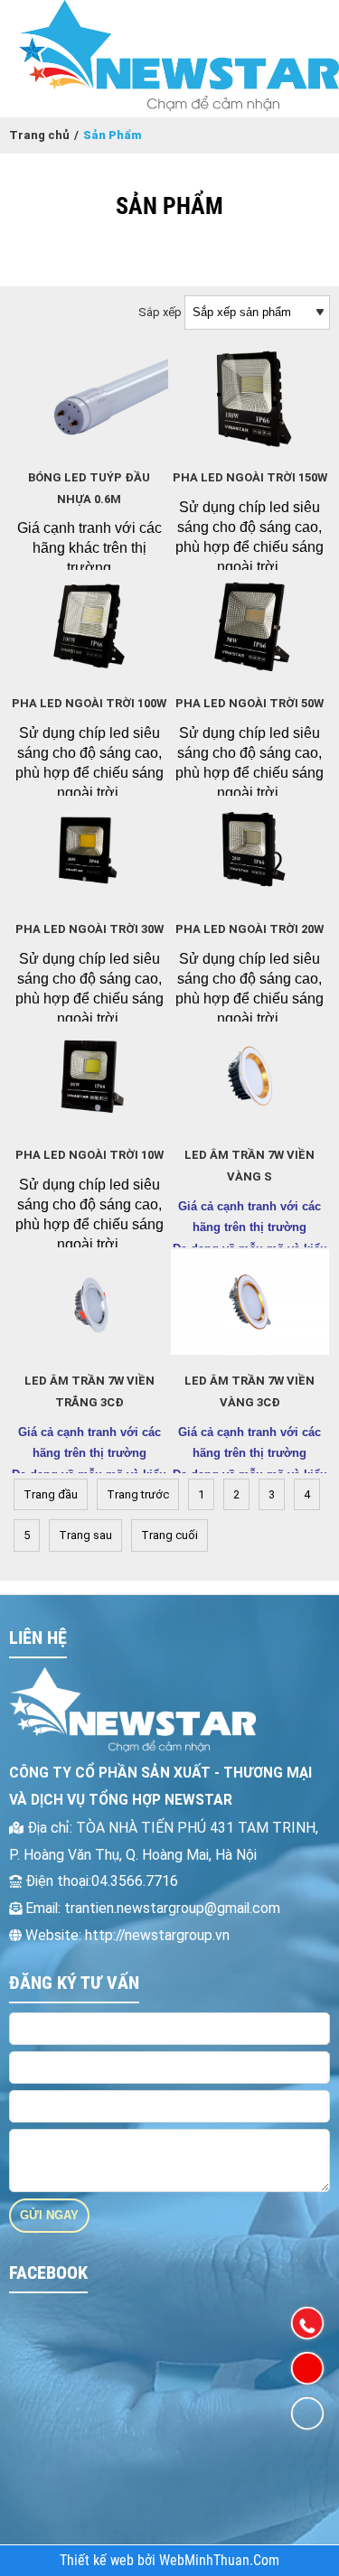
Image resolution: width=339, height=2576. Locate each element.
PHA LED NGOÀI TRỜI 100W (89, 703)
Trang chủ (39, 135)
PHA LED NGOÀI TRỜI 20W (250, 929)
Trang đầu (51, 1494)
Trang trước (138, 1494)
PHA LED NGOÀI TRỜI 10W (89, 1155)
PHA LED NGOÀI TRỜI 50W (250, 703)
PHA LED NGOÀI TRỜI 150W (250, 477)
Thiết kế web (99, 2561)
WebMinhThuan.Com (219, 2561)
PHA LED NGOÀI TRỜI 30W (89, 929)
